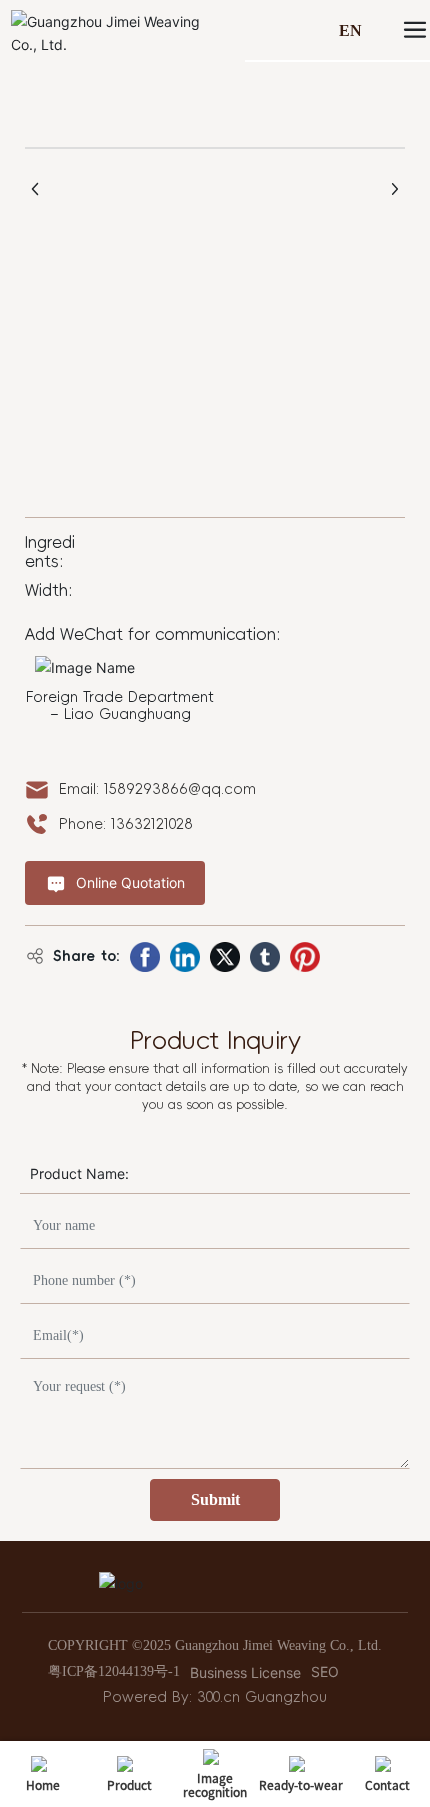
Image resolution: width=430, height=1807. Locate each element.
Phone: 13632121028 (126, 824)
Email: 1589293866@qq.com (157, 789)
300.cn (218, 1697)
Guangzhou (286, 1697)
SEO (325, 1671)
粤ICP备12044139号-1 (114, 1671)
